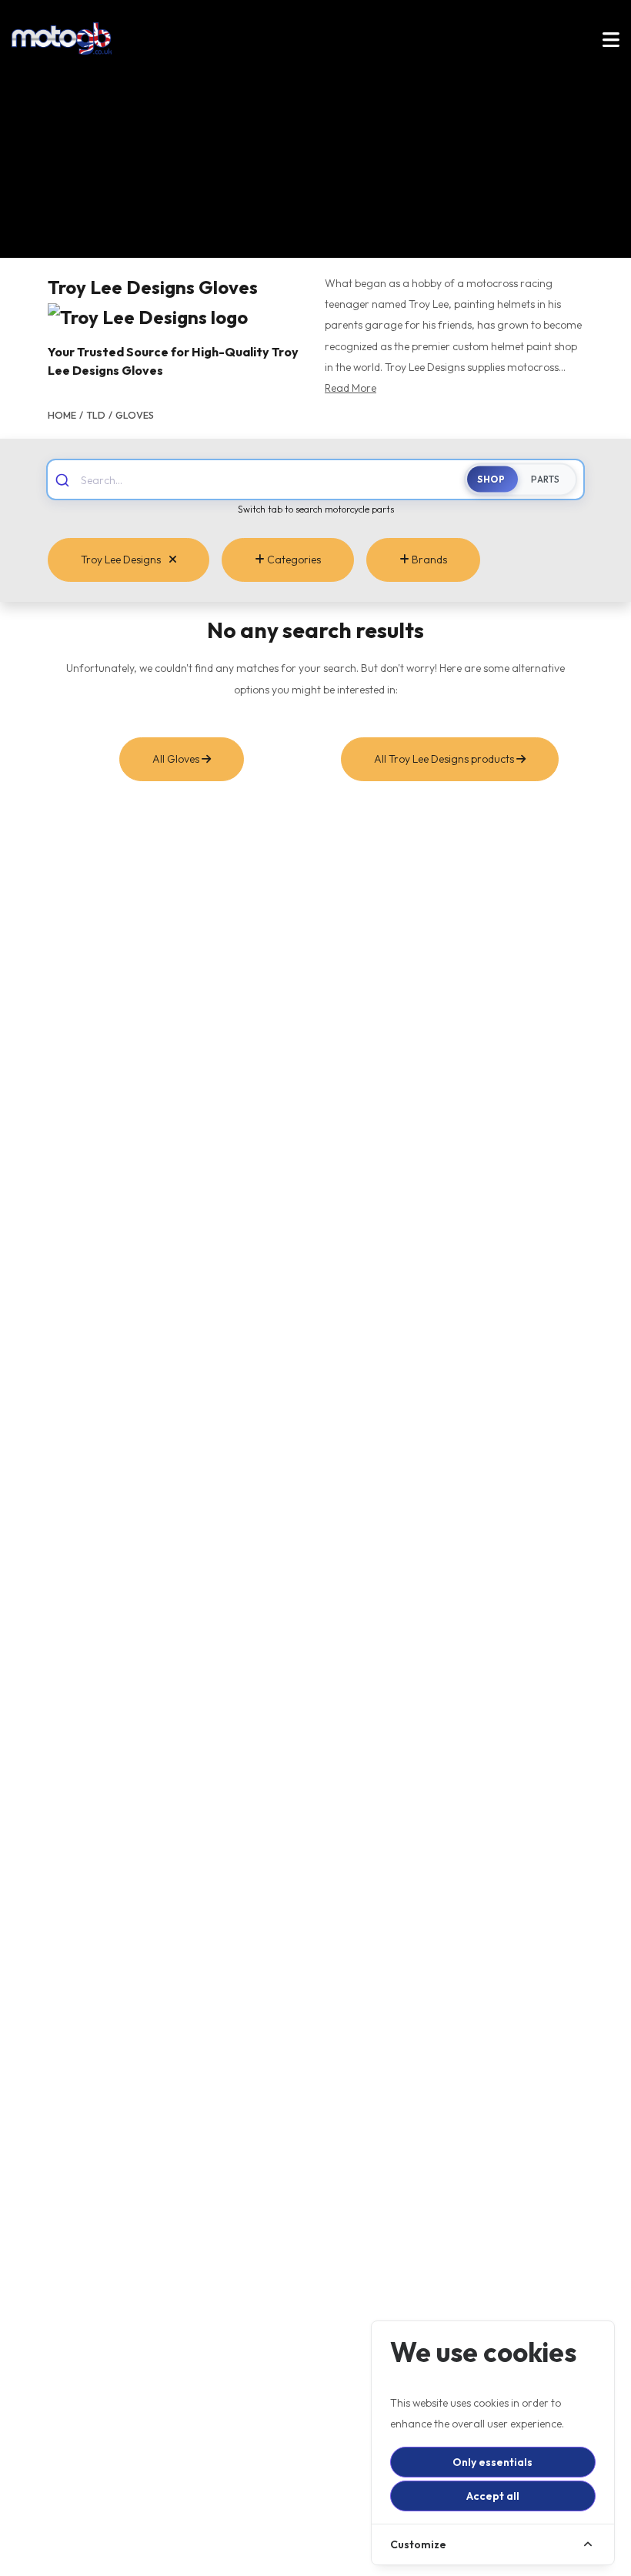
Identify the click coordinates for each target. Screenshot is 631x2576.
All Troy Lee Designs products (445, 759)
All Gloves (177, 759)
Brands (428, 560)
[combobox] (279, 479)
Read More (351, 388)
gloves (135, 415)
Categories (293, 560)
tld (96, 415)
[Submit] (64, 479)
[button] (611, 42)
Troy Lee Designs (122, 560)
